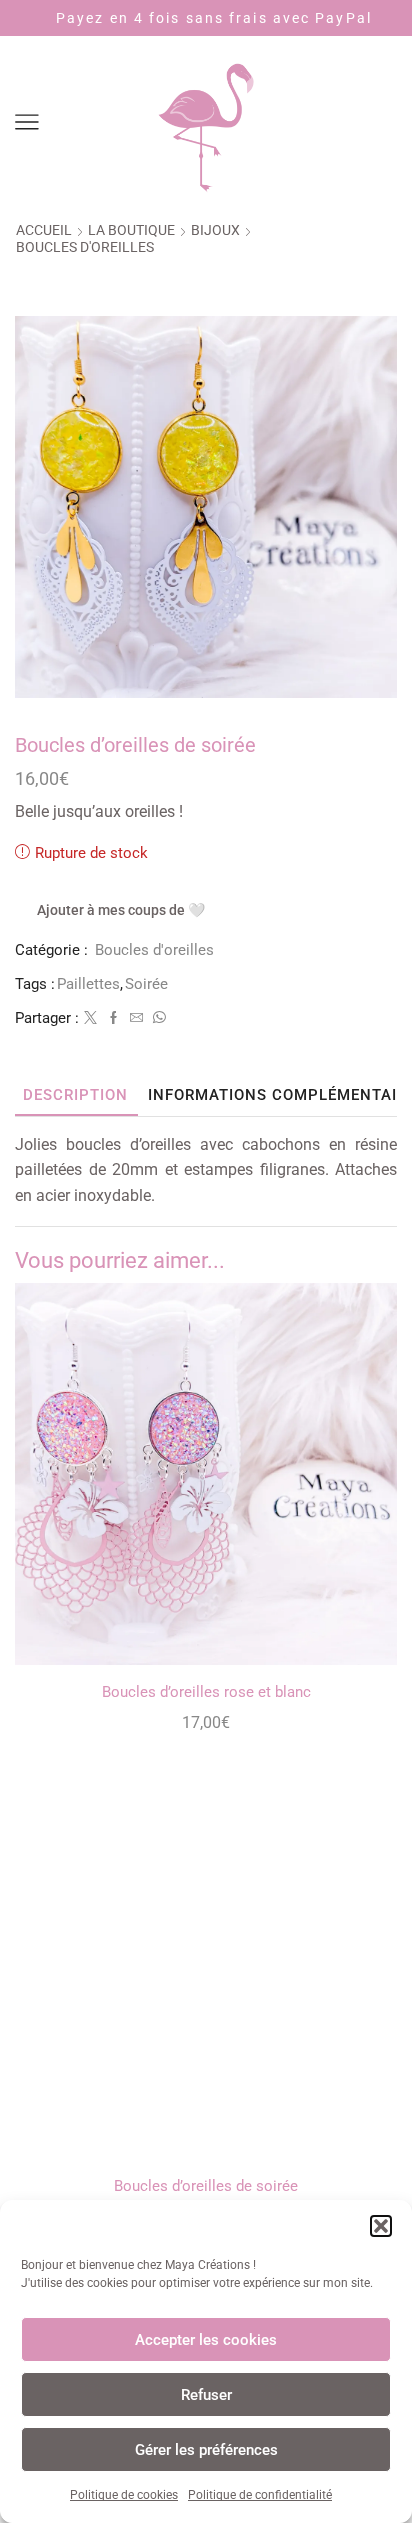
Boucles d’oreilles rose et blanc (206, 1692)
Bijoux (215, 230)
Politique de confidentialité (260, 2495)
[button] (381, 2226)
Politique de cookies (124, 2495)
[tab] (75, 1095)
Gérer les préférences (206, 2450)
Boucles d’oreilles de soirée (206, 2186)
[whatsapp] (157, 1018)
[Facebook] (113, 1018)
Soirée (146, 984)
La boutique (131, 230)
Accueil (44, 230)
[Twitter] (90, 1018)
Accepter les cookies (206, 2340)
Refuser (206, 2395)
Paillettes (88, 984)
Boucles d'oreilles (85, 247)
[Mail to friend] (136, 1018)
